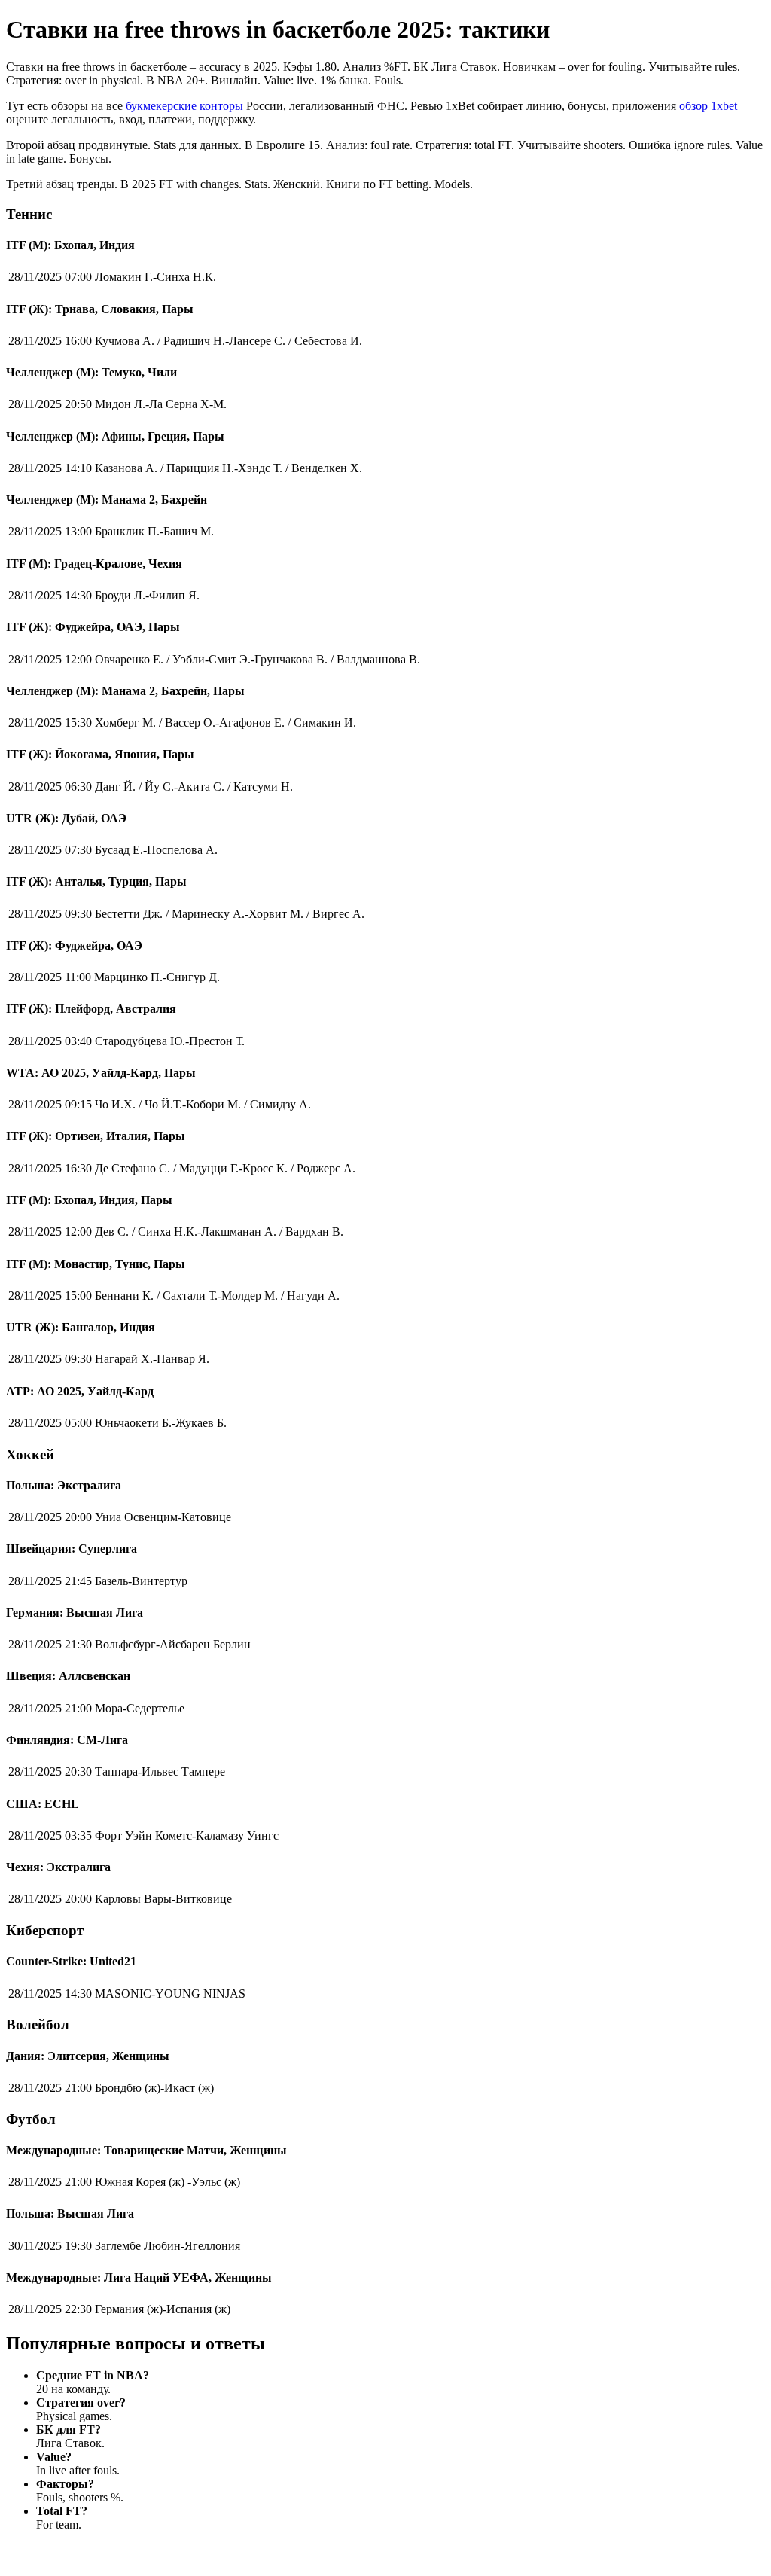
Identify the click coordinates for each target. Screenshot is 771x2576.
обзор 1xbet (708, 106)
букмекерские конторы (184, 106)
